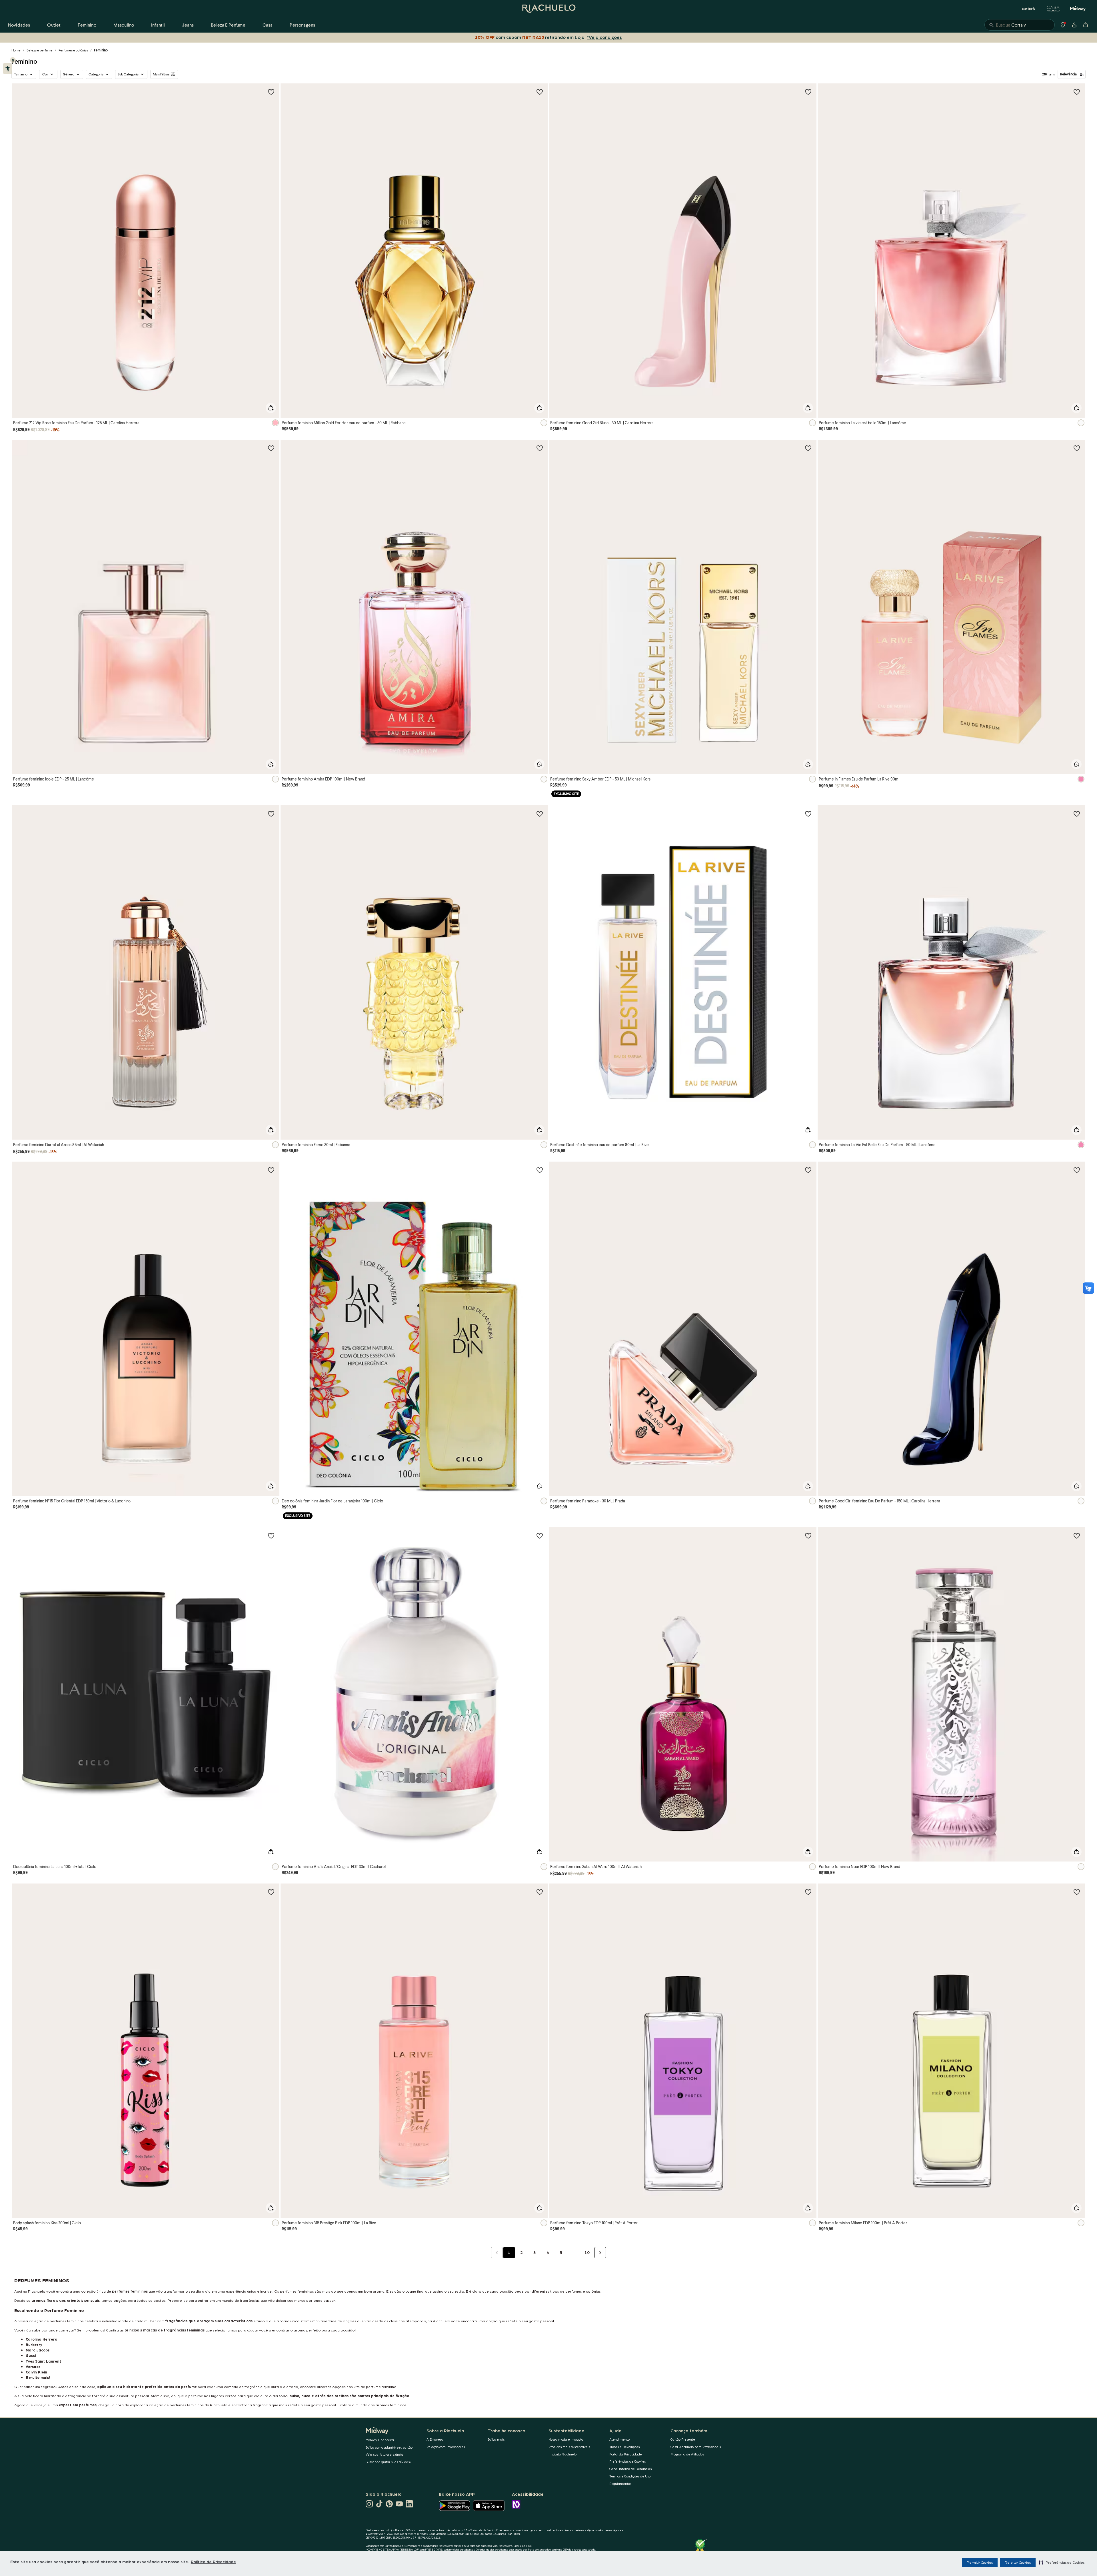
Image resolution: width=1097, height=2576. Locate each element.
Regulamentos (620, 2484)
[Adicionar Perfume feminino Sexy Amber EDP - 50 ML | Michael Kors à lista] (808, 448)
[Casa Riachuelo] (1053, 9)
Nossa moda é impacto (566, 2439)
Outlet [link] (54, 25)
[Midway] (1078, 9)
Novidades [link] (19, 25)
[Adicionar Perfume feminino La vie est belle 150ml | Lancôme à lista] (1077, 92)
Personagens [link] (302, 25)
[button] (1062, 2562)
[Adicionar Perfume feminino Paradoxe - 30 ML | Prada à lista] (808, 1170)
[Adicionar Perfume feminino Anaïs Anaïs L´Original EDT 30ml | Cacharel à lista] (540, 1536)
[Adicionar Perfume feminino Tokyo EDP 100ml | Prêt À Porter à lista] (808, 1892)
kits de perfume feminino (375, 2386)
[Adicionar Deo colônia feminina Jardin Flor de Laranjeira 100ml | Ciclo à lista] (540, 1170)
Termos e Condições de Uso (630, 2476)
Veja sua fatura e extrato (384, 2454)
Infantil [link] (158, 25)
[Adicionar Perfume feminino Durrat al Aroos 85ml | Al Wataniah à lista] (271, 814)
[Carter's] (1029, 9)
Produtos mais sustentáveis (569, 2447)
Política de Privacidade (213, 2561)
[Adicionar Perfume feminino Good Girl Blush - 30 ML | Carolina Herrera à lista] (808, 92)
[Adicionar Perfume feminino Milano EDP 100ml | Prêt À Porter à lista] (1077, 1892)
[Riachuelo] (548, 9)
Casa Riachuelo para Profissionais (696, 2447)
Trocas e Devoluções (624, 2447)
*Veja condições (603, 37)
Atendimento (619, 2439)
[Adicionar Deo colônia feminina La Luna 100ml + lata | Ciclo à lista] (271, 1536)
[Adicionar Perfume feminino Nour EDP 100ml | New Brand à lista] (1077, 1536)
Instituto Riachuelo (562, 2454)
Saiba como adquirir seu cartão (389, 2447)
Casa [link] (268, 25)
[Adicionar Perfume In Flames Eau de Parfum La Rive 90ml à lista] (1077, 448)
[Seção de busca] (1020, 25)
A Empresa (435, 2439)
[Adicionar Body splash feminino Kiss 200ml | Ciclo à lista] (271, 1892)
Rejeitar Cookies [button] (1018, 2562)
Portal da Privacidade (626, 2454)
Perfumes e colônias (73, 50)
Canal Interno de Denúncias (630, 2469)
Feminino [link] (87, 25)
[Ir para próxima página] (600, 2253)
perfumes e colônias (583, 2291)
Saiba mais (496, 2439)
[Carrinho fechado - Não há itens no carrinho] (1086, 25)
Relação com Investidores (446, 2447)
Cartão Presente (683, 2439)
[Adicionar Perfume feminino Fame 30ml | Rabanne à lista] (540, 814)
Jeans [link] (188, 25)
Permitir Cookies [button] (980, 2562)
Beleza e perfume (40, 50)
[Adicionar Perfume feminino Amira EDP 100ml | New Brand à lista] (540, 448)
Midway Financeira (380, 2440)
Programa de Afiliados (687, 2454)
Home (16, 50)
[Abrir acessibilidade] (8, 69)
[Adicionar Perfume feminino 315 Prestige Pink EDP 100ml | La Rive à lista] (540, 1892)
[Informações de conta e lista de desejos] (1074, 25)
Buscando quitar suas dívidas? (389, 2462)
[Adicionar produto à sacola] (271, 408)
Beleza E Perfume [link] (228, 25)
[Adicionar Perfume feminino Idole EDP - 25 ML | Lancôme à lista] (271, 448)
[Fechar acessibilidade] (13, 60)
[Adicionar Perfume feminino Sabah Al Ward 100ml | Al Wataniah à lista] (808, 1536)
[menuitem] (19, 25)
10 (587, 2252)
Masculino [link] (124, 25)
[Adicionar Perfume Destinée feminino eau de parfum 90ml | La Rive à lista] (808, 814)
